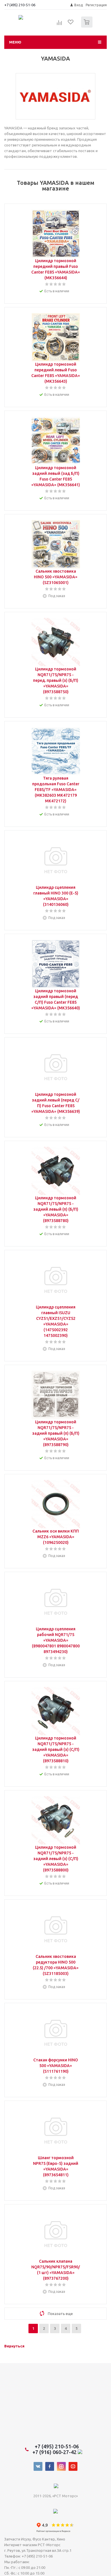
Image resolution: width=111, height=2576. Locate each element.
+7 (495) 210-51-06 (20, 5)
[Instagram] (61, 2466)
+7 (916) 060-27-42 (55, 2452)
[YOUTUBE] (73, 2466)
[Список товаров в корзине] (88, 26)
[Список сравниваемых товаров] (59, 24)
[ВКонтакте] (38, 2466)
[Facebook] (50, 2466)
